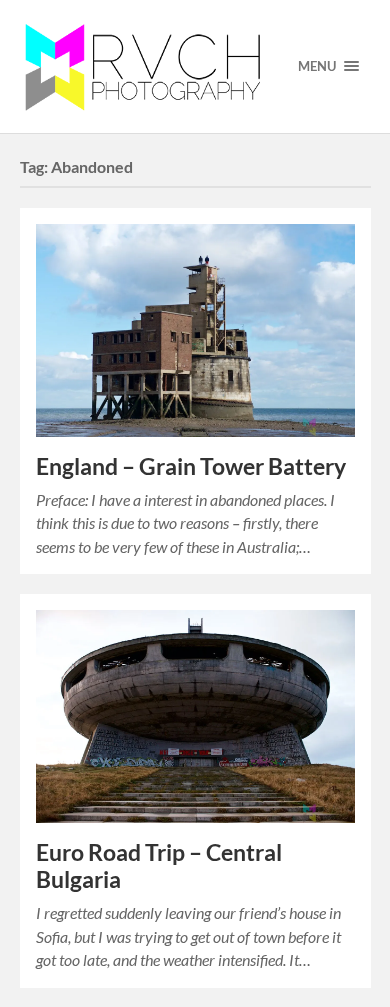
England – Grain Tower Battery (191, 466)
